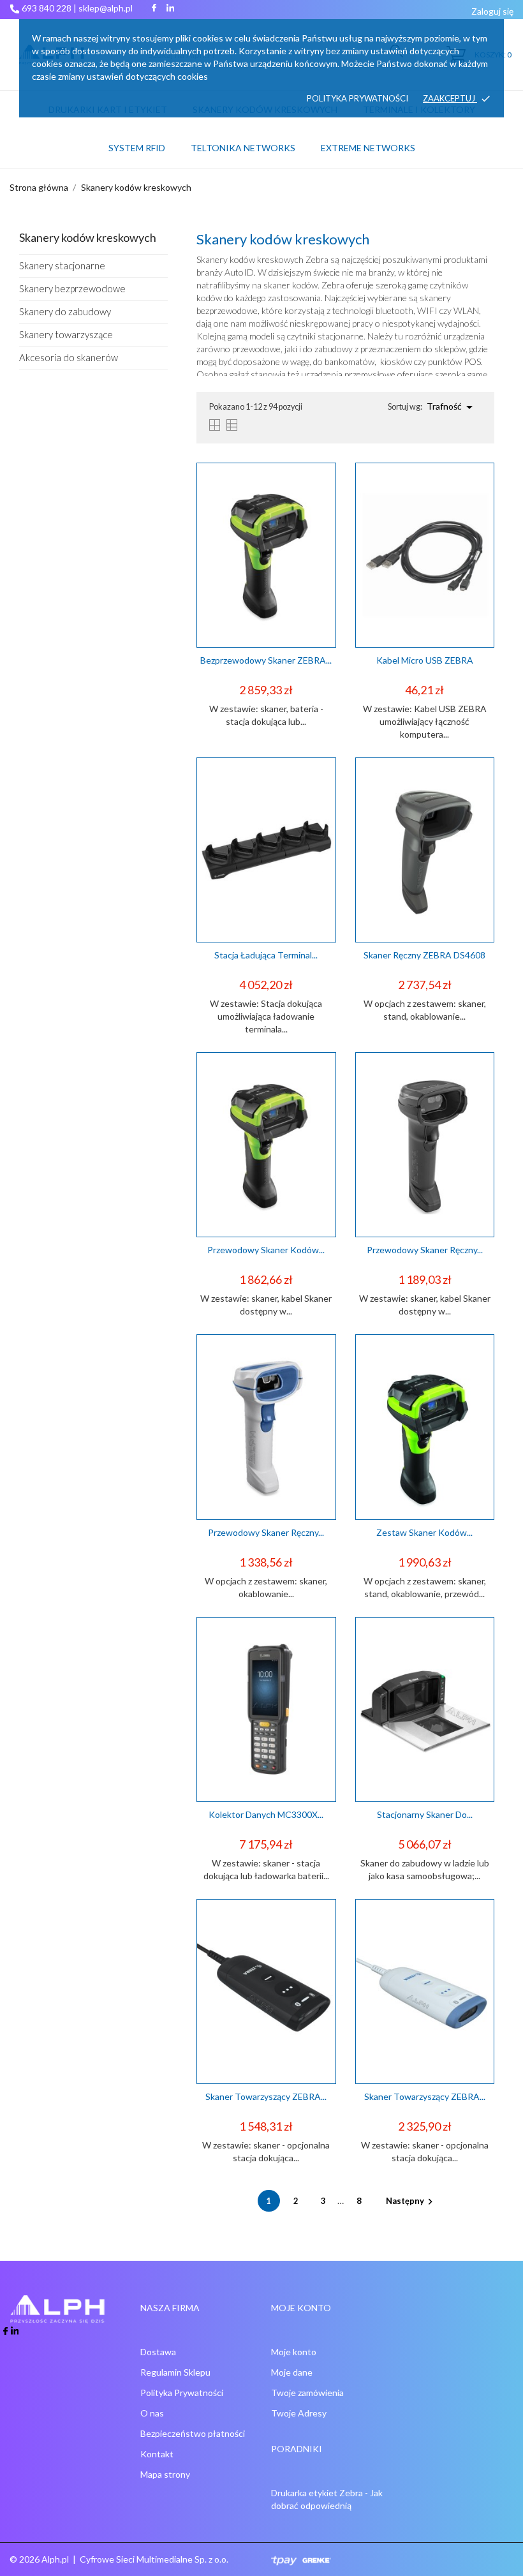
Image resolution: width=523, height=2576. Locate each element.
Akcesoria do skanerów (69, 357)
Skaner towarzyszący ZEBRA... (266, 2096)
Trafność (452, 407)
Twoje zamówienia (307, 2393)
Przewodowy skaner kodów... (266, 1250)
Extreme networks (368, 148)
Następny (411, 2201)
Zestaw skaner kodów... (424, 1532)
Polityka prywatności (357, 98)
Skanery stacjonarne (62, 265)
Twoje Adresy (299, 2413)
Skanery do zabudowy (65, 311)
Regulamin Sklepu (175, 2372)
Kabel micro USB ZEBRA (425, 660)
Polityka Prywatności (182, 2393)
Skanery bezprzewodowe (72, 288)
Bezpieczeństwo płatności (193, 2433)
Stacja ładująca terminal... (266, 955)
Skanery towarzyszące (66, 334)
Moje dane (292, 2372)
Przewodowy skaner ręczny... (425, 1250)
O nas (152, 2413)
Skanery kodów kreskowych (88, 237)
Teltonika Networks (247, 142)
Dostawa (158, 2352)
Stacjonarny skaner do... (425, 1814)
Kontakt (157, 2454)
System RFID (137, 148)
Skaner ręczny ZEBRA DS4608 (424, 955)
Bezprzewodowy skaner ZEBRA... (266, 660)
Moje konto (294, 2352)
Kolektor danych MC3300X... (266, 1814)
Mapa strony (165, 2474)
